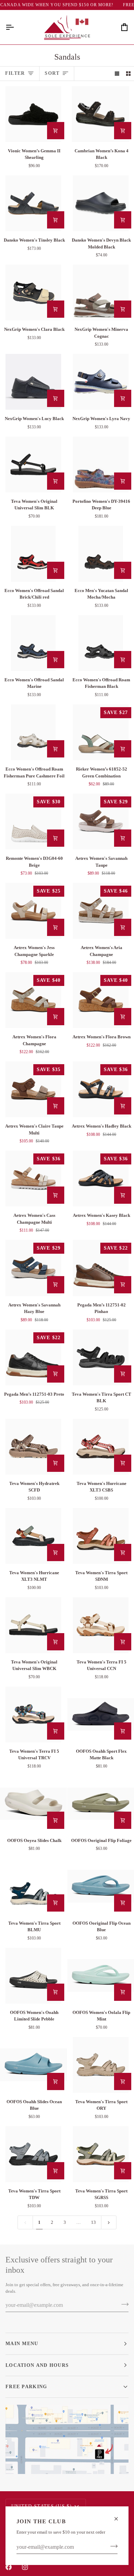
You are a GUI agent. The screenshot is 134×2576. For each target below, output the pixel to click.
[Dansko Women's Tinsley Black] (33, 203)
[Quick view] (123, 131)
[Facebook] (9, 2567)
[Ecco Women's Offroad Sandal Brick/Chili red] (33, 554)
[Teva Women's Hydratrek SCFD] (33, 1447)
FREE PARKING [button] (26, 2386)
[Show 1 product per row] (117, 74)
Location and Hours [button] (37, 2365)
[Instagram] (25, 2567)
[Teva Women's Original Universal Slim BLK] (33, 465)
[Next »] (109, 2222)
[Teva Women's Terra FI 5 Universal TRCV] (33, 1714)
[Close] (119, 2519)
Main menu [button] (22, 2343)
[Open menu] (16, 27)
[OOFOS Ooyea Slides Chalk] (33, 1804)
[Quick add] (56, 131)
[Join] (112, 2546)
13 (93, 2222)
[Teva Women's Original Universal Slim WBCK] (33, 1625)
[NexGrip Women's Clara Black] (33, 293)
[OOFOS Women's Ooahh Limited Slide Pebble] (33, 1976)
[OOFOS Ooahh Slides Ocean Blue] (33, 2065)
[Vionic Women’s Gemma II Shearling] (33, 114)
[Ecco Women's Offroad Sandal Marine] (33, 643)
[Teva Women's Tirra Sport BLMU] (33, 1886)
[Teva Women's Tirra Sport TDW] (33, 2154)
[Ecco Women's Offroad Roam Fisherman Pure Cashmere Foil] (33, 732)
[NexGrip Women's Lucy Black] (33, 382)
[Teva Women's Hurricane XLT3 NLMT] (33, 1536)
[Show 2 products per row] (128, 74)
